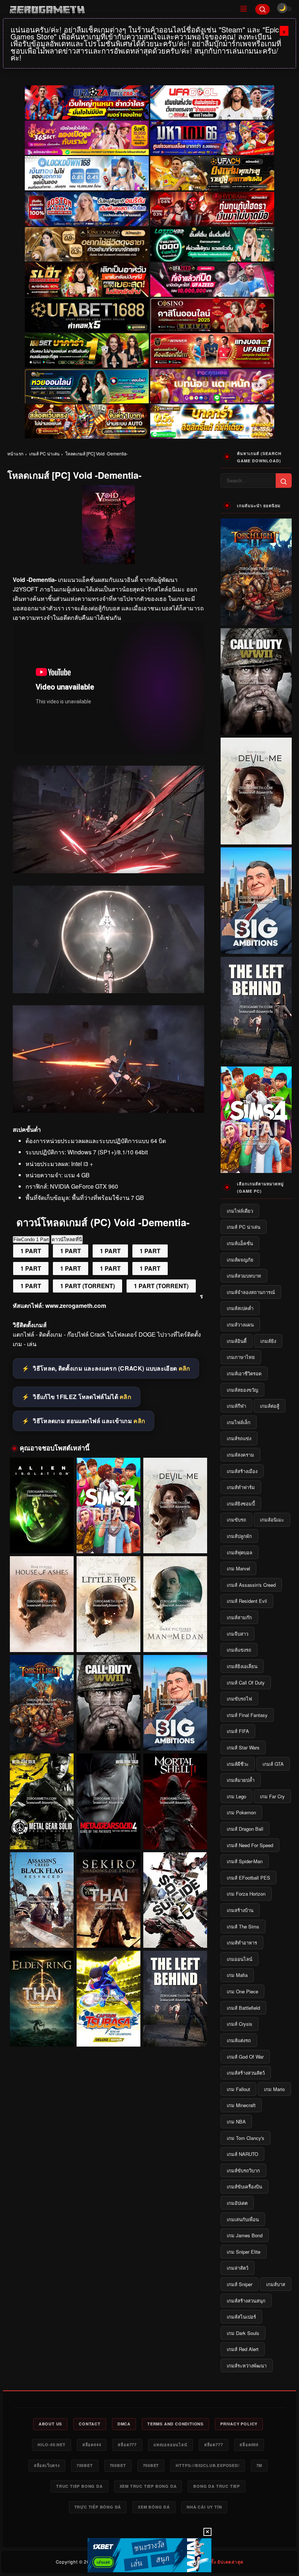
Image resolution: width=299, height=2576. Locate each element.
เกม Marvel (238, 1568)
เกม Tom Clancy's (246, 2138)
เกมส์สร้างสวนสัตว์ (246, 2073)
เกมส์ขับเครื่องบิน (244, 2186)
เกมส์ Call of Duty (246, 1683)
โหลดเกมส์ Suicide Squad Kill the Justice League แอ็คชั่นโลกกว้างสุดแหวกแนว (175, 1934)
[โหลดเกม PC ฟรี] (108, 991)
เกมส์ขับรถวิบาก (243, 2170)
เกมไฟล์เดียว (240, 1211)
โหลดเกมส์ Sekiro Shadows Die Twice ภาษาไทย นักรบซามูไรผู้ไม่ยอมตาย (108, 1934)
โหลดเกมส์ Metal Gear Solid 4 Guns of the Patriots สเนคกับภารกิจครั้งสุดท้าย (108, 1836)
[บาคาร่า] (87, 351)
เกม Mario (274, 2089)
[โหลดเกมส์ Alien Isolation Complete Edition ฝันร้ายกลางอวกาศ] (42, 1506)
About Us (50, 2424)
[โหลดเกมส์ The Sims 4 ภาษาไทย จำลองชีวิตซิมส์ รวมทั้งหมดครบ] (108, 1506)
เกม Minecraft (241, 2105)
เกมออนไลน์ (240, 1959)
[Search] (263, 9)
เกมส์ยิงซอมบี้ (241, 1503)
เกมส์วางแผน (240, 1324)
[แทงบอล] (212, 351)
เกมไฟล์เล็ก (239, 1422)
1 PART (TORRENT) (88, 1286)
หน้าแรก (15, 453)
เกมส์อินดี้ (237, 1341)
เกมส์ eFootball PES (248, 1878)
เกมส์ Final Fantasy (247, 1715)
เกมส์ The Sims (243, 1926)
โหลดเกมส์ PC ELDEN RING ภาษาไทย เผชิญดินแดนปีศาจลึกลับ (42, 2033)
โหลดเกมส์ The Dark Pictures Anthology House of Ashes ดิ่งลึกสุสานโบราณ (42, 1638)
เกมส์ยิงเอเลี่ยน (242, 1666)
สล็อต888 (249, 2445)
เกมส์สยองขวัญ (242, 1390)
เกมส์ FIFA (238, 1731)
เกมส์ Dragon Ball (245, 1829)
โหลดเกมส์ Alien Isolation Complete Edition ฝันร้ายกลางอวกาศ (42, 1540)
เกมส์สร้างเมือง (242, 1471)
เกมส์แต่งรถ (239, 2040)
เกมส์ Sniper (240, 2284)
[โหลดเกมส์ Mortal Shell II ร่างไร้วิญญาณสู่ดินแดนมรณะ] (175, 1801)
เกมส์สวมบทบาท (244, 1276)
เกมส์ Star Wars (243, 1747)
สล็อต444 (92, 2445)
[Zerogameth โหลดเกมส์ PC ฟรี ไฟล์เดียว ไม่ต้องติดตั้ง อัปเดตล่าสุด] (119, 9)
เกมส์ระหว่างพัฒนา (247, 2365)
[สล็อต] (87, 421)
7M (259, 2465)
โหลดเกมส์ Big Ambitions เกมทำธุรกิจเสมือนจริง (175, 1737)
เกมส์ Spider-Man (245, 1861)
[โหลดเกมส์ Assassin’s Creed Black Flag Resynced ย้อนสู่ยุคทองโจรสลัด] (42, 1900)
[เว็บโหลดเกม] (108, 871)
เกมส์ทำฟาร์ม (241, 1487)
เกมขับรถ (236, 1520)
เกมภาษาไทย (241, 1357)
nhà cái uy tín (204, 2507)
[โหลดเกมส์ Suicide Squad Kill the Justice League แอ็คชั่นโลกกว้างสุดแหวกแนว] (175, 1900)
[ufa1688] (87, 315)
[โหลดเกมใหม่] (108, 1110)
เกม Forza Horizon (246, 1894)
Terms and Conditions (175, 2424)
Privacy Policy (239, 2424)
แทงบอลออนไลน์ (170, 2445)
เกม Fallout (238, 2089)
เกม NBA (236, 2122)
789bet (85, 2465)
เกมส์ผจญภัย (240, 1260)
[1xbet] (149, 2555)
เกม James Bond (245, 2235)
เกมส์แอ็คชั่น (240, 1243)
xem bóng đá (154, 2507)
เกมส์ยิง (268, 1341)
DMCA (124, 2424)
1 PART (31, 1251)
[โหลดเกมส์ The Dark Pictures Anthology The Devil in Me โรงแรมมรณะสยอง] (175, 1506)
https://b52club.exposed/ (207, 2465)
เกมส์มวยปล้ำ (241, 1780)
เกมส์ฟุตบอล (240, 1552)
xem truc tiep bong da (148, 2486)
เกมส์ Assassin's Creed (251, 1585)
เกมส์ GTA (273, 1764)
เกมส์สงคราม (240, 1455)
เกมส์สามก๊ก (239, 1617)
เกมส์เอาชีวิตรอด (244, 1373)
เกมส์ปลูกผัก (239, 1536)
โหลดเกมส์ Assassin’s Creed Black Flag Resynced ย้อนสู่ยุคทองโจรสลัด (42, 1934)
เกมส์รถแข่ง (239, 1438)
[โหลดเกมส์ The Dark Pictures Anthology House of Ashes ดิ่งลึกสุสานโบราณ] (42, 1604)
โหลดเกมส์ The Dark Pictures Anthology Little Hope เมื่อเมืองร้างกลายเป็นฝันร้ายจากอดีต (108, 1638)
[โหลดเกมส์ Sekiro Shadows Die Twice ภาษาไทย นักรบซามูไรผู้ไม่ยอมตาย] (108, 1900)
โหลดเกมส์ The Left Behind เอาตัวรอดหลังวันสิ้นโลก (175, 2033)
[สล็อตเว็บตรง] (212, 386)
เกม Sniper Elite (244, 2252)
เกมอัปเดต (237, 2203)
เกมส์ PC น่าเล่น (44, 453)
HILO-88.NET (52, 2445)
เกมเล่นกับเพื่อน (243, 2219)
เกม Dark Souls (243, 2333)
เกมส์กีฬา (236, 1406)
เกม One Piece (242, 1991)
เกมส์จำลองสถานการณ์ (251, 1292)
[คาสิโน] (212, 315)
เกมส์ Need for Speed (250, 1845)
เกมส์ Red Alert (243, 2349)
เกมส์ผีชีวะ (238, 1764)
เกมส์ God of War (245, 2057)
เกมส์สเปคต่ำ (240, 1308)
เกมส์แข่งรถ (239, 1650)
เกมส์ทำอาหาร (242, 1942)
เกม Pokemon (241, 1812)
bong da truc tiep (217, 2486)
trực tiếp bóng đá (98, 2507)
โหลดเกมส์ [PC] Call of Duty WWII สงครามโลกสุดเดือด (108, 1737)
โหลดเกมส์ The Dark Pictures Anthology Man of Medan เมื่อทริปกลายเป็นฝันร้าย (175, 1638)
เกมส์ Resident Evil (247, 1601)
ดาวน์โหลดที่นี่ (67, 1240)
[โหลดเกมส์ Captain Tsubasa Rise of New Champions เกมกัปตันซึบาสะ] (108, 1999)
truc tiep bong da (79, 2486)
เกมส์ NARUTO (242, 2154)
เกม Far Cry (272, 1796)
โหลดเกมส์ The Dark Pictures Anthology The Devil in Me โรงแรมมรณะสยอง (175, 1540)
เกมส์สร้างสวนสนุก (246, 2301)
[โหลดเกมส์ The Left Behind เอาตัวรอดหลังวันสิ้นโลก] (175, 1999)
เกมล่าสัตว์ (238, 2268)
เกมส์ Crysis (240, 2024)
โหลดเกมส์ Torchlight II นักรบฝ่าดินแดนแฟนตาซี (42, 1740)
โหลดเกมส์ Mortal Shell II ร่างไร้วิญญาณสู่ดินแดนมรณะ (175, 1835)
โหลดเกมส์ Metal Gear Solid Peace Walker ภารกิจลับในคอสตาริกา (42, 1835)
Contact (90, 2424)
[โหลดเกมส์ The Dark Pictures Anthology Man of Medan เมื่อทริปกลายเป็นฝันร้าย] (175, 1604)
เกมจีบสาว (238, 1634)
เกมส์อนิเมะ (272, 1520)
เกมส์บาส (276, 2284)
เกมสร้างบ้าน (240, 1910)
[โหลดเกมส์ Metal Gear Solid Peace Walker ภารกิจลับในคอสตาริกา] (42, 1801)
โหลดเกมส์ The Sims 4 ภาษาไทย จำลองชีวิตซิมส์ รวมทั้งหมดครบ (108, 1540)
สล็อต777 (127, 2445)
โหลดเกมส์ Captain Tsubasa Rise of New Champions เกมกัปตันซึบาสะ (108, 2033)
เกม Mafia (237, 1975)
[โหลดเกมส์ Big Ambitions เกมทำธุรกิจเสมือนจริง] (175, 1703)
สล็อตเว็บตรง (47, 2465)
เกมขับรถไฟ (239, 1699)
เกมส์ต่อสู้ (270, 1406)
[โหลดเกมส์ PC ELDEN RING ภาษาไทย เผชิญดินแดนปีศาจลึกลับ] (42, 1999)
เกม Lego (236, 1796)
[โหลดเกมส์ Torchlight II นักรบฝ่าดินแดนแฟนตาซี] (42, 1703)
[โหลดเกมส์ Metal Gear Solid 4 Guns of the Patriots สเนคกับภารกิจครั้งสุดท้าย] (108, 1801)
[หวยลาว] (87, 386)
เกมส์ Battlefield (243, 2008)
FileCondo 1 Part (31, 1240)
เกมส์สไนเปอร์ (241, 2317)
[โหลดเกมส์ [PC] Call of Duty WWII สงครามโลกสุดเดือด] (108, 1703)
